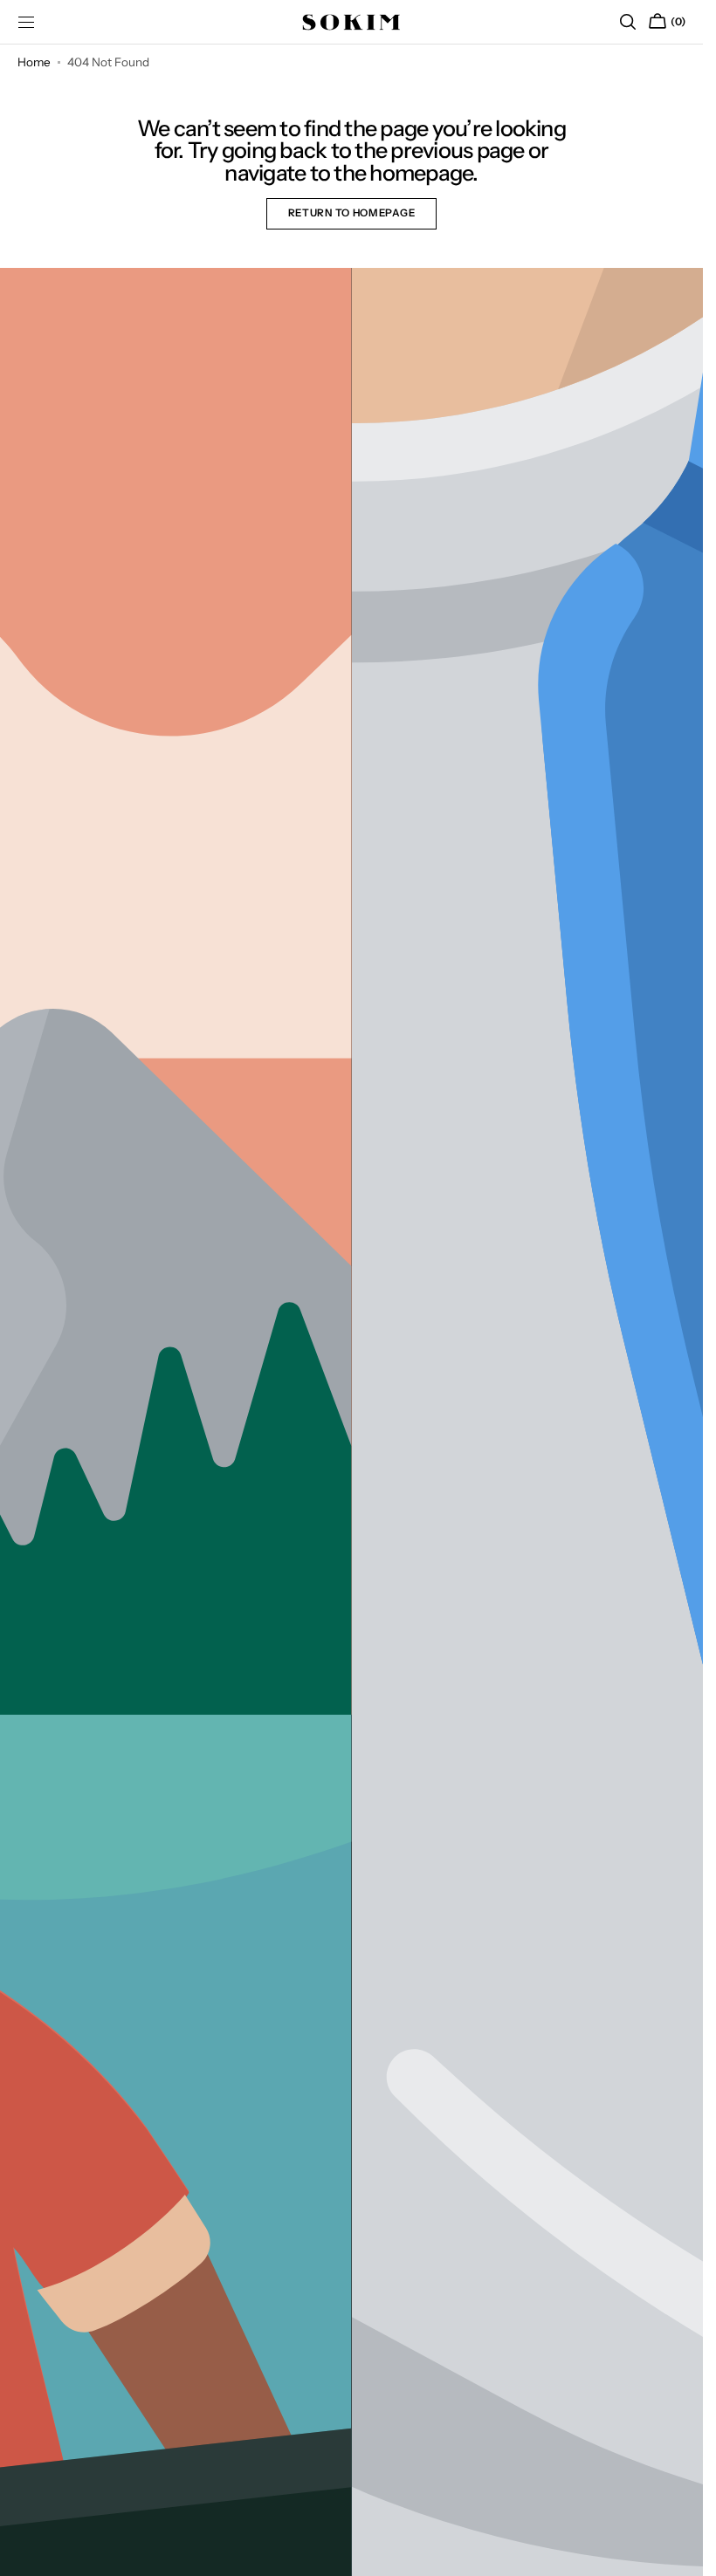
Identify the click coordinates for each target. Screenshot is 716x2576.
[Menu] (26, 22)
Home (34, 62)
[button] (628, 22)
